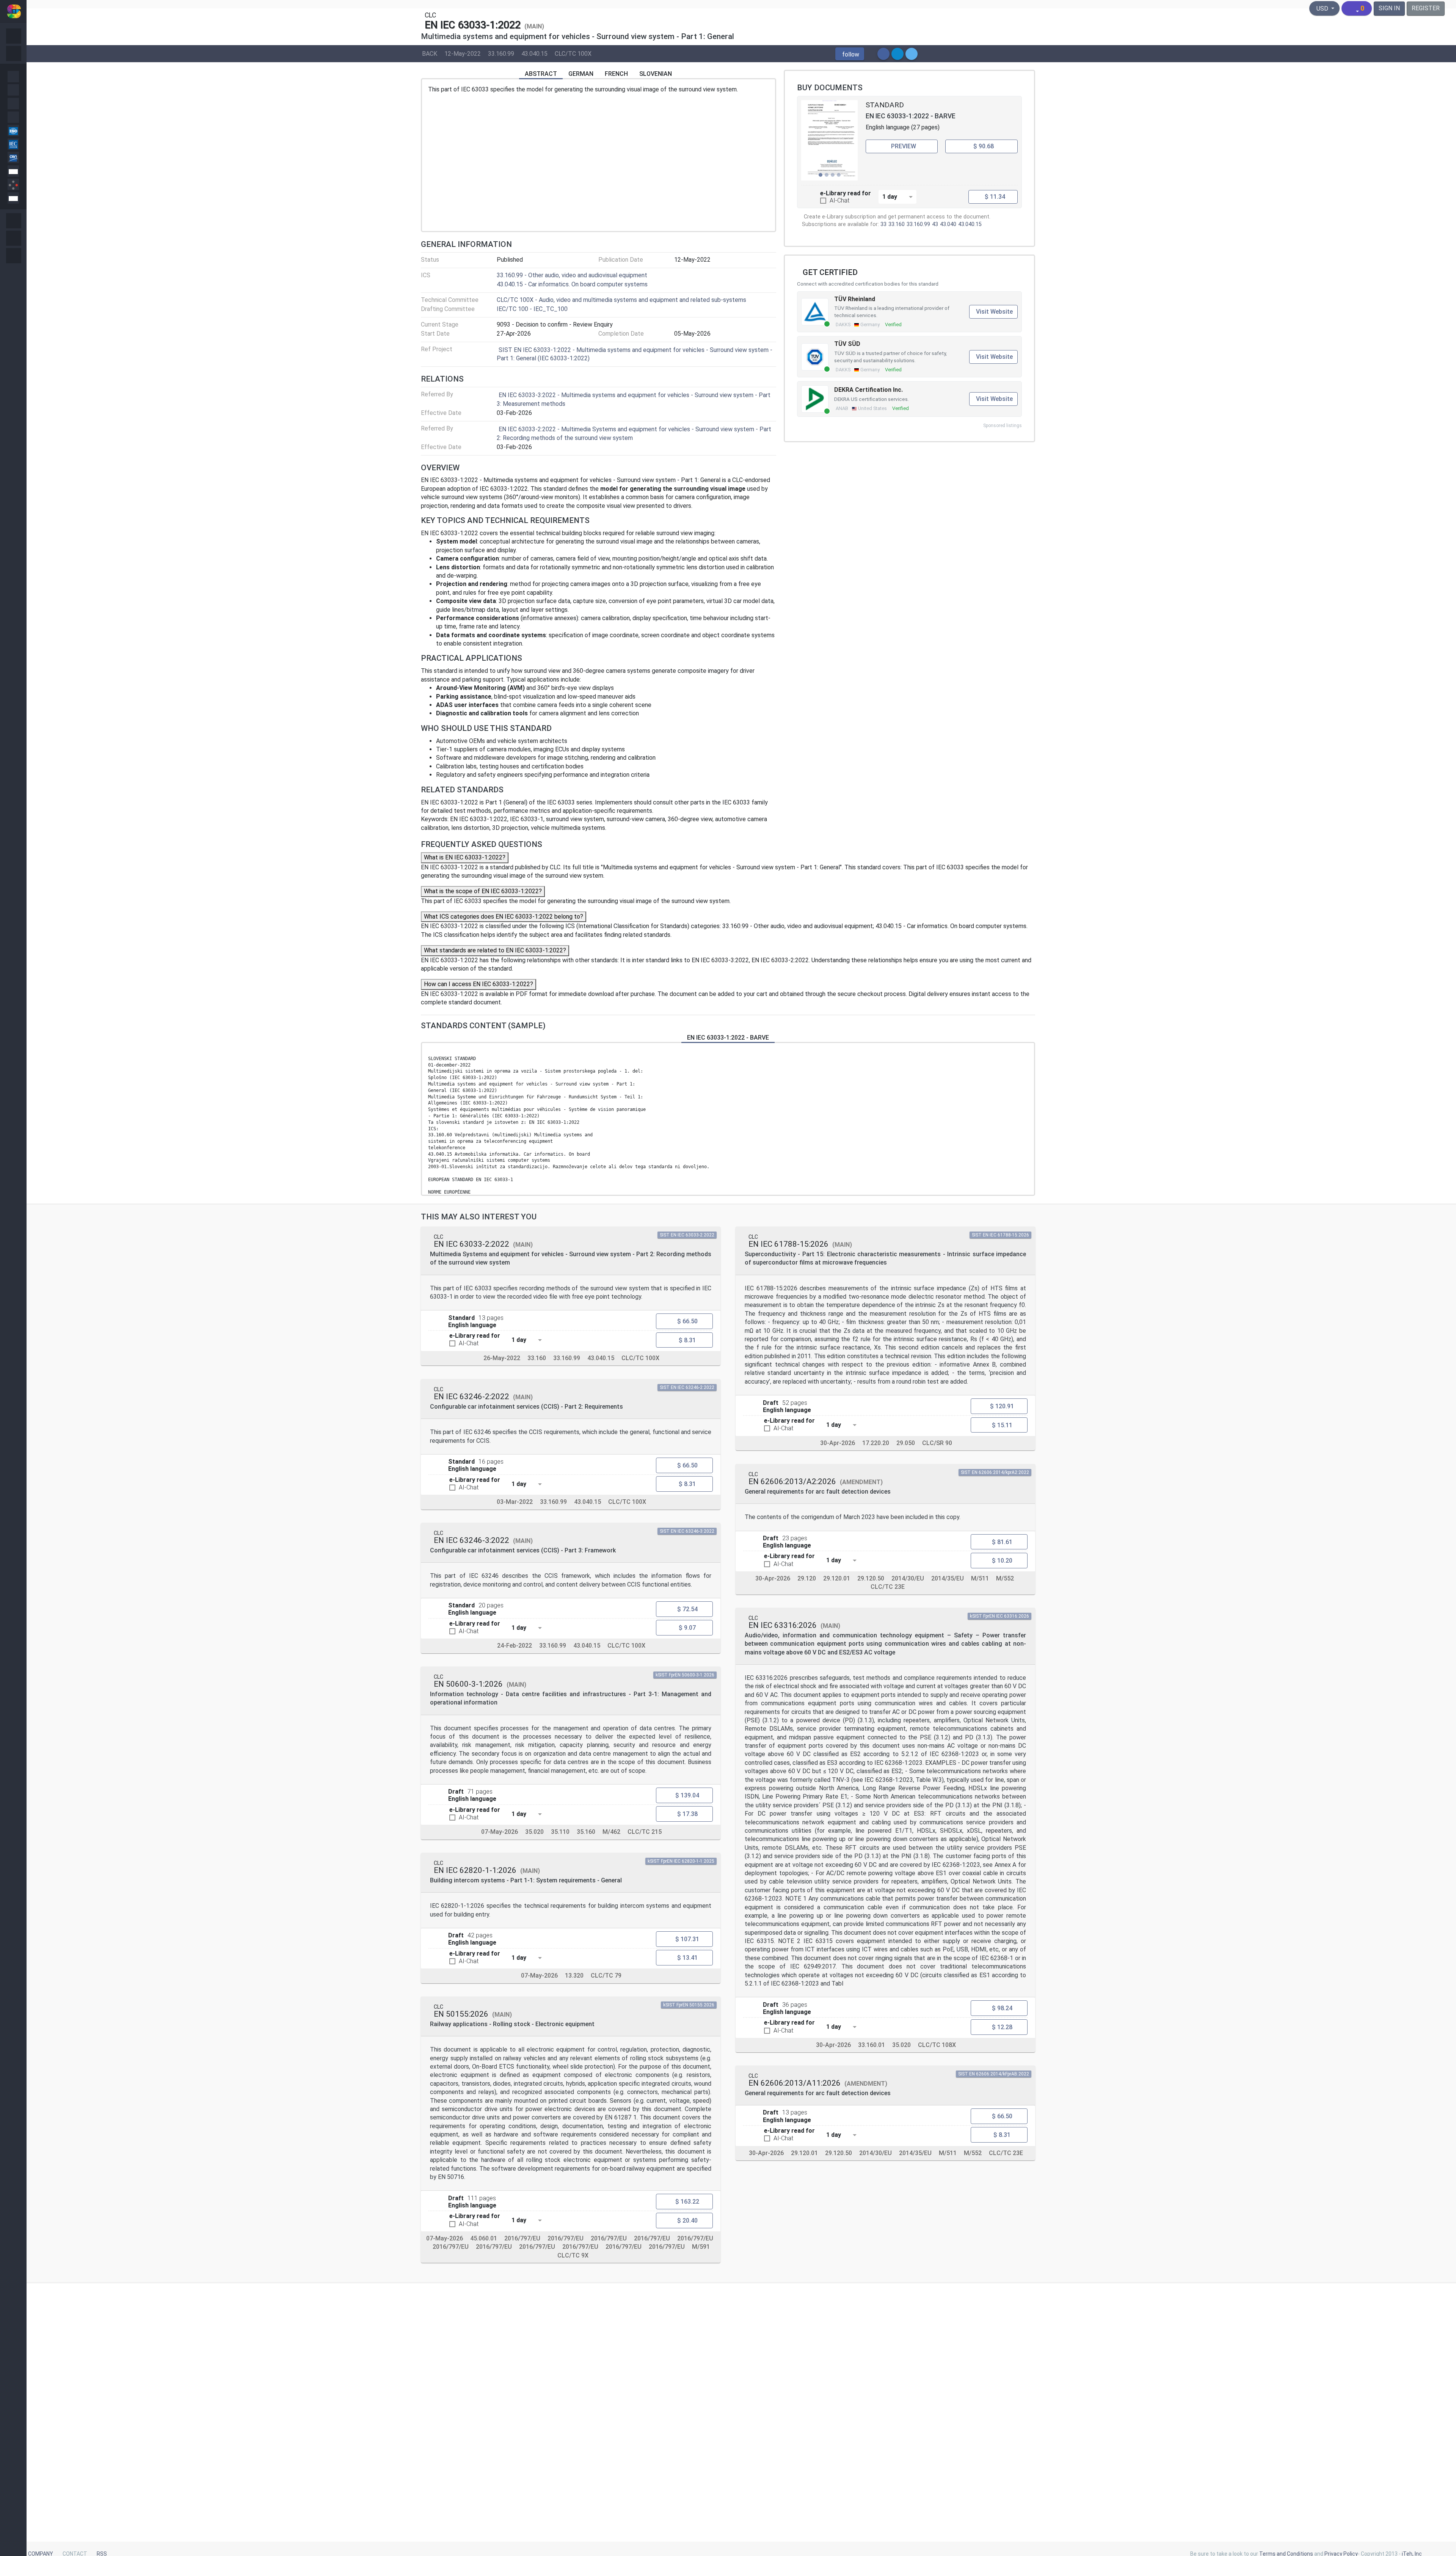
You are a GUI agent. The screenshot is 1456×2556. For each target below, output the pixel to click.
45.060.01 (484, 2238)
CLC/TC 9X (573, 2255)
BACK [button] (430, 53)
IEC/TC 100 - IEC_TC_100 (532, 309)
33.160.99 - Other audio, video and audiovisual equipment (572, 275)
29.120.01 (837, 1578)
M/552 (1005, 1578)
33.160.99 (501, 53)
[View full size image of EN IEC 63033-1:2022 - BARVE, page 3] (830, 140)
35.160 (586, 1832)
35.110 (560, 1832)
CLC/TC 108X (937, 2045)
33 (883, 224)
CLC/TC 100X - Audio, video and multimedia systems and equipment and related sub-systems (621, 300)
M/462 (611, 1832)
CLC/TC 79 (606, 1976)
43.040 (948, 224)
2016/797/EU (522, 2238)
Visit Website (994, 312)
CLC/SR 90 (937, 1443)
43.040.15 (534, 53)
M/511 (980, 1578)
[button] (850, 54)
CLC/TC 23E (888, 1587)
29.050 (906, 1443)
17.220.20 (876, 1443)
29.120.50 (871, 1578)
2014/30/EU (908, 1578)
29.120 (807, 1578)
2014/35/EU (948, 1578)
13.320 (574, 1976)
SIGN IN (1389, 8)
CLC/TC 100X (573, 53)
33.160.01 (872, 2045)
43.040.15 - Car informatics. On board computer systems (572, 284)
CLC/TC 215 (645, 1832)
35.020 (534, 1832)
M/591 (701, 2247)
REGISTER (1426, 8)
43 (935, 224)
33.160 (897, 224)
